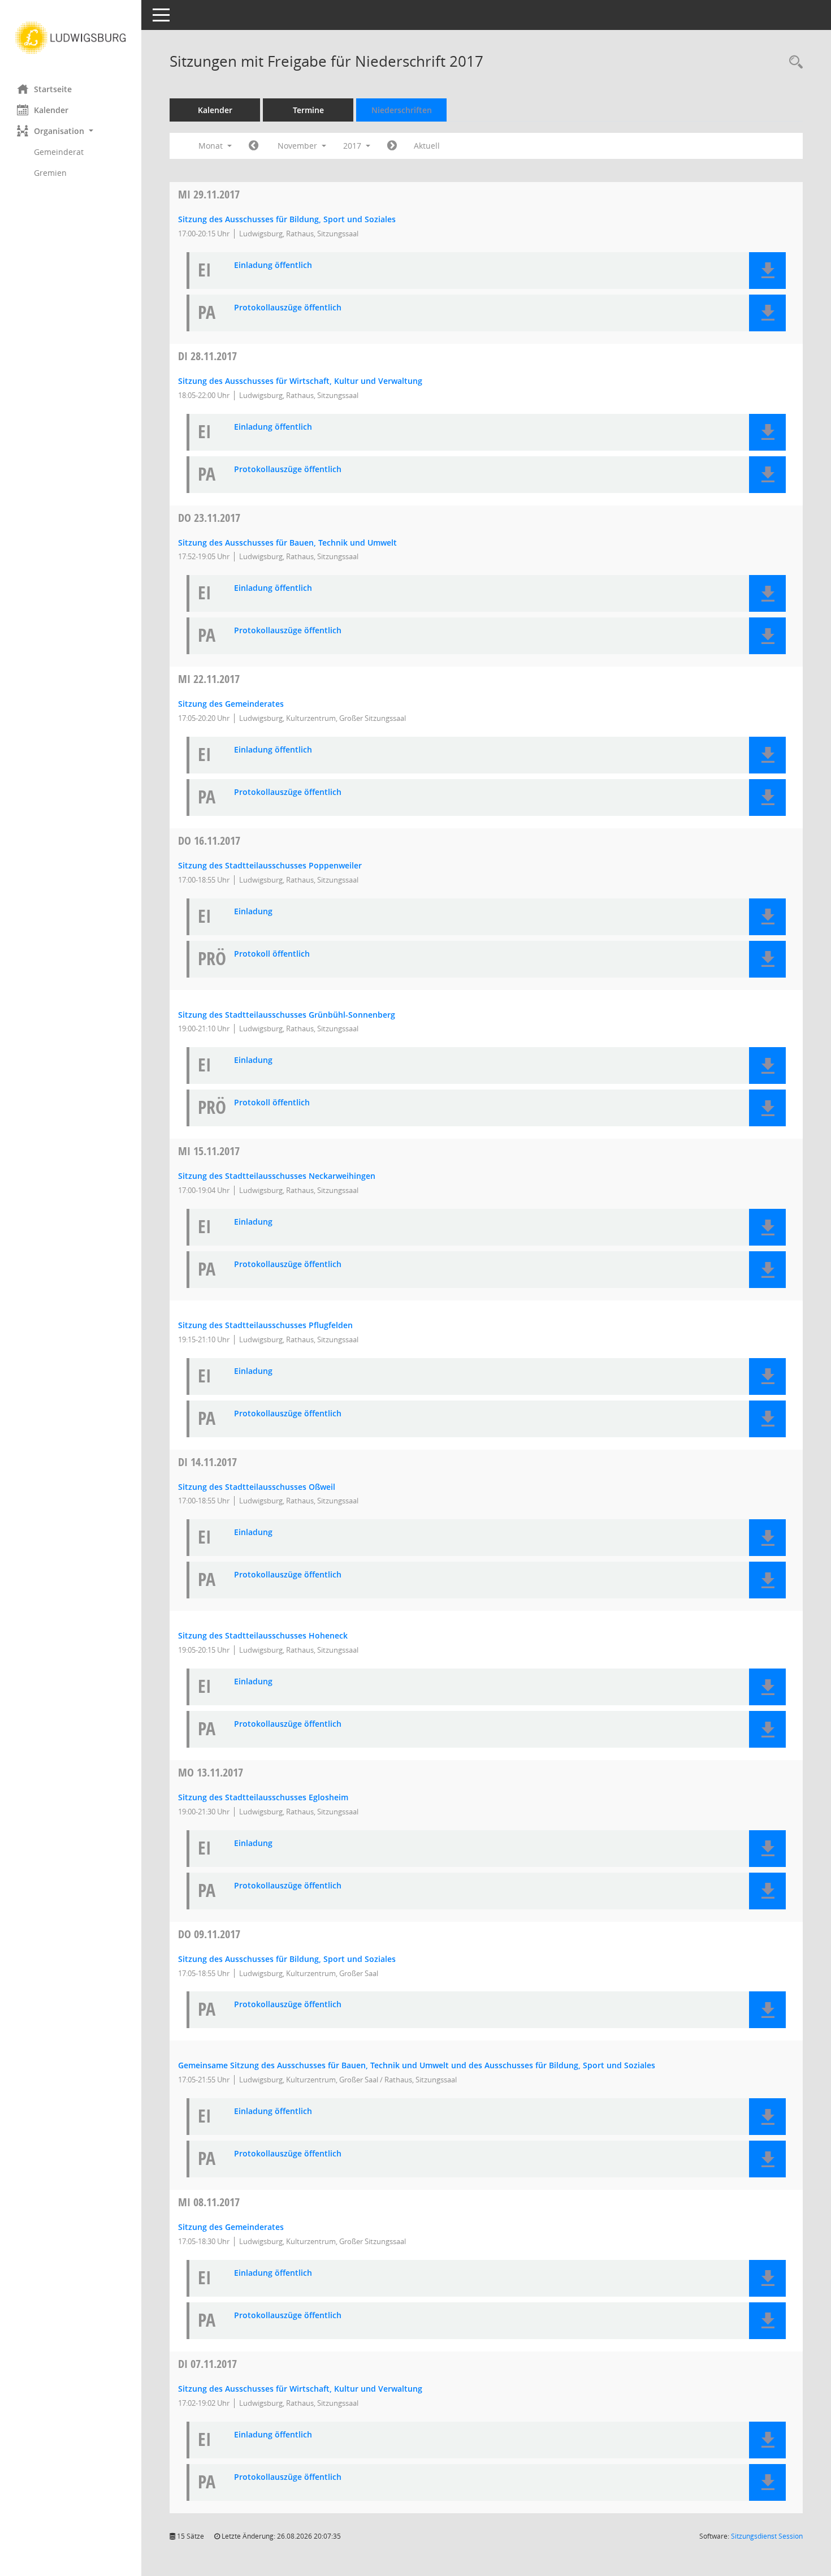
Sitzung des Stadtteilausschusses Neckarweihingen (277, 1176)
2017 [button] (353, 146)
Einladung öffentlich (273, 265)
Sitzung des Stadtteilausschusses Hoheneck (263, 1635)
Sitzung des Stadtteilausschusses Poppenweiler (270, 865)
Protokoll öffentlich (272, 954)
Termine (308, 110)
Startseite (53, 89)
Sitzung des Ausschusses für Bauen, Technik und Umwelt (287, 543)
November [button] (298, 146)
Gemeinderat (59, 152)
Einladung (253, 912)
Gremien (50, 173)
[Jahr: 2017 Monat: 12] (392, 146)
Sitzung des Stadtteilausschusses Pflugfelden (265, 1325)
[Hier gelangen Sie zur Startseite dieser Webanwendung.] (71, 38)
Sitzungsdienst (767, 2536)
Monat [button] (212, 146)
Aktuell (427, 146)
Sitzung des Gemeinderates (231, 704)
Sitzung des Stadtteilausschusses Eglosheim (263, 1797)
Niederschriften (402, 110)
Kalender (51, 110)
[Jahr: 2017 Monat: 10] (254, 146)
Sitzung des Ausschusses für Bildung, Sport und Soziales (287, 219)
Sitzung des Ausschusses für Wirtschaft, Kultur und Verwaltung (300, 381)
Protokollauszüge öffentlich (288, 308)
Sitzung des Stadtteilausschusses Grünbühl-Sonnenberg (287, 1015)
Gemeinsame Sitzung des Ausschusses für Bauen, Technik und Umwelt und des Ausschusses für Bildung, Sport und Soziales (417, 2065)
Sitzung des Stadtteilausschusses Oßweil (257, 1487)
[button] (71, 131)
